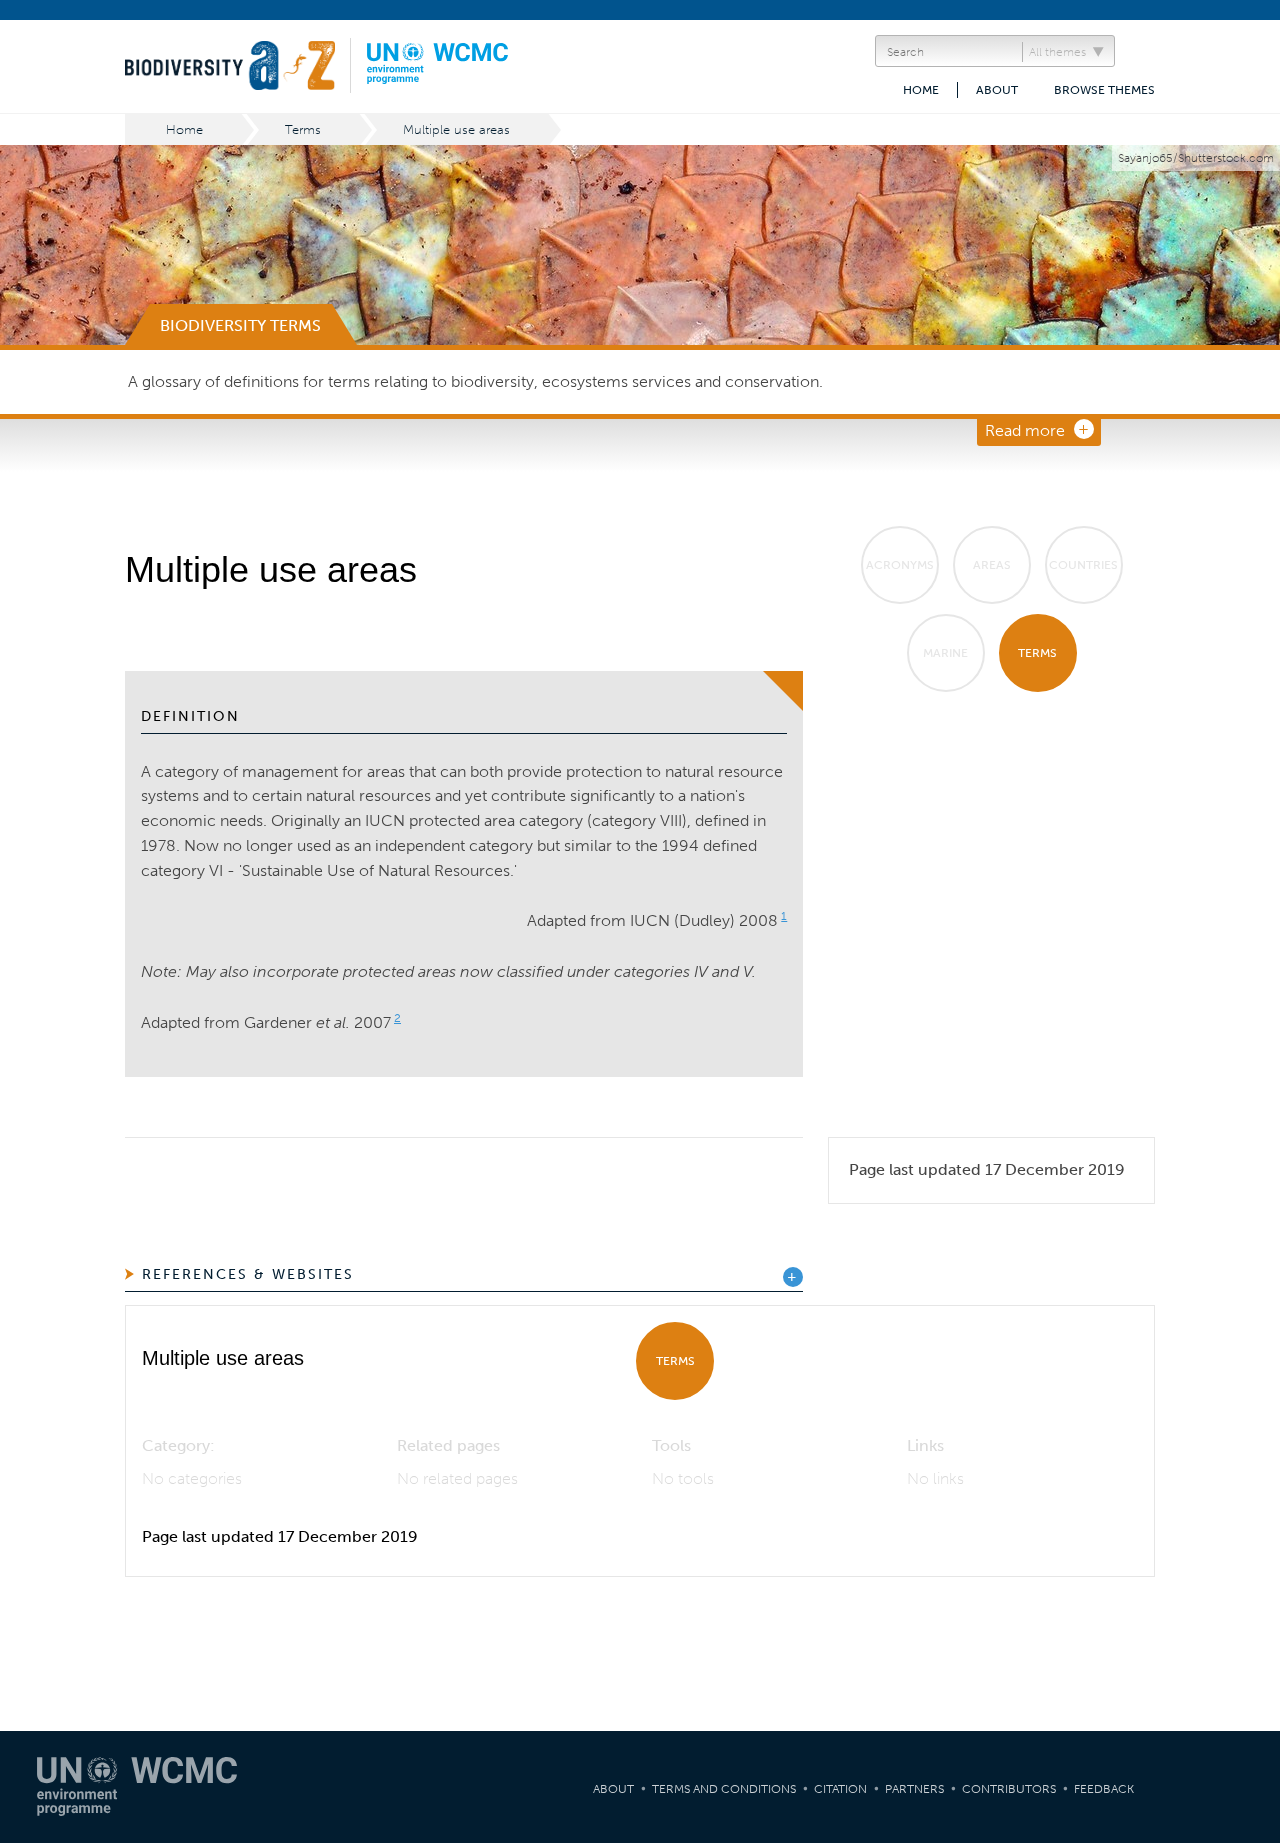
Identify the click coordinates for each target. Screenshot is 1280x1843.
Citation (840, 1789)
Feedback (1104, 1789)
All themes (1057, 52)
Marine (945, 653)
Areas (992, 565)
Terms (303, 129)
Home (921, 90)
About (997, 90)
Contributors (1009, 1789)
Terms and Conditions (724, 1789)
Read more (1025, 430)
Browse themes (1104, 90)
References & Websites (248, 1274)
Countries (1083, 565)
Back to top (1245, 1603)
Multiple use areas (456, 129)
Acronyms (900, 565)
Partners (914, 1789)
